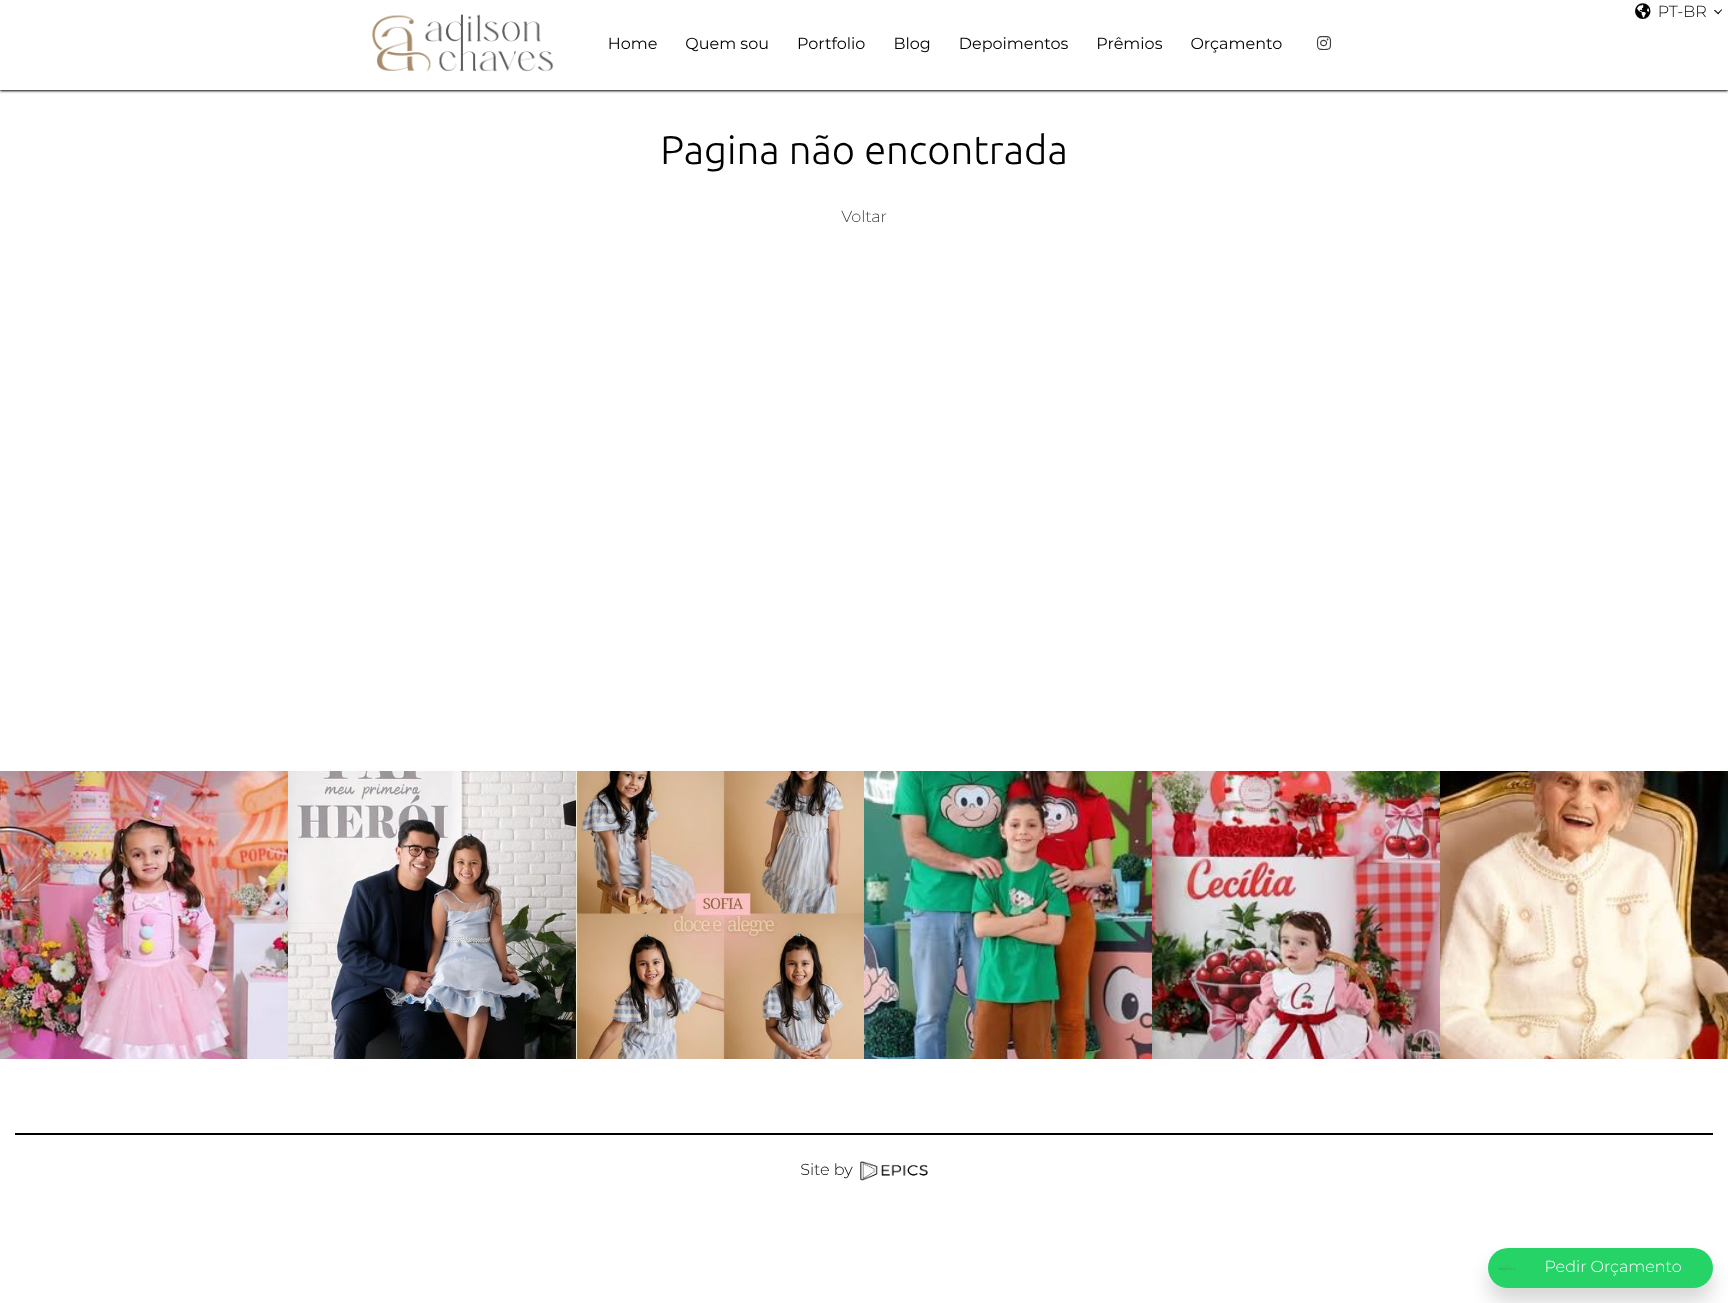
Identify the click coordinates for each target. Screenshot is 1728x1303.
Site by (828, 1170)
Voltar (864, 217)
